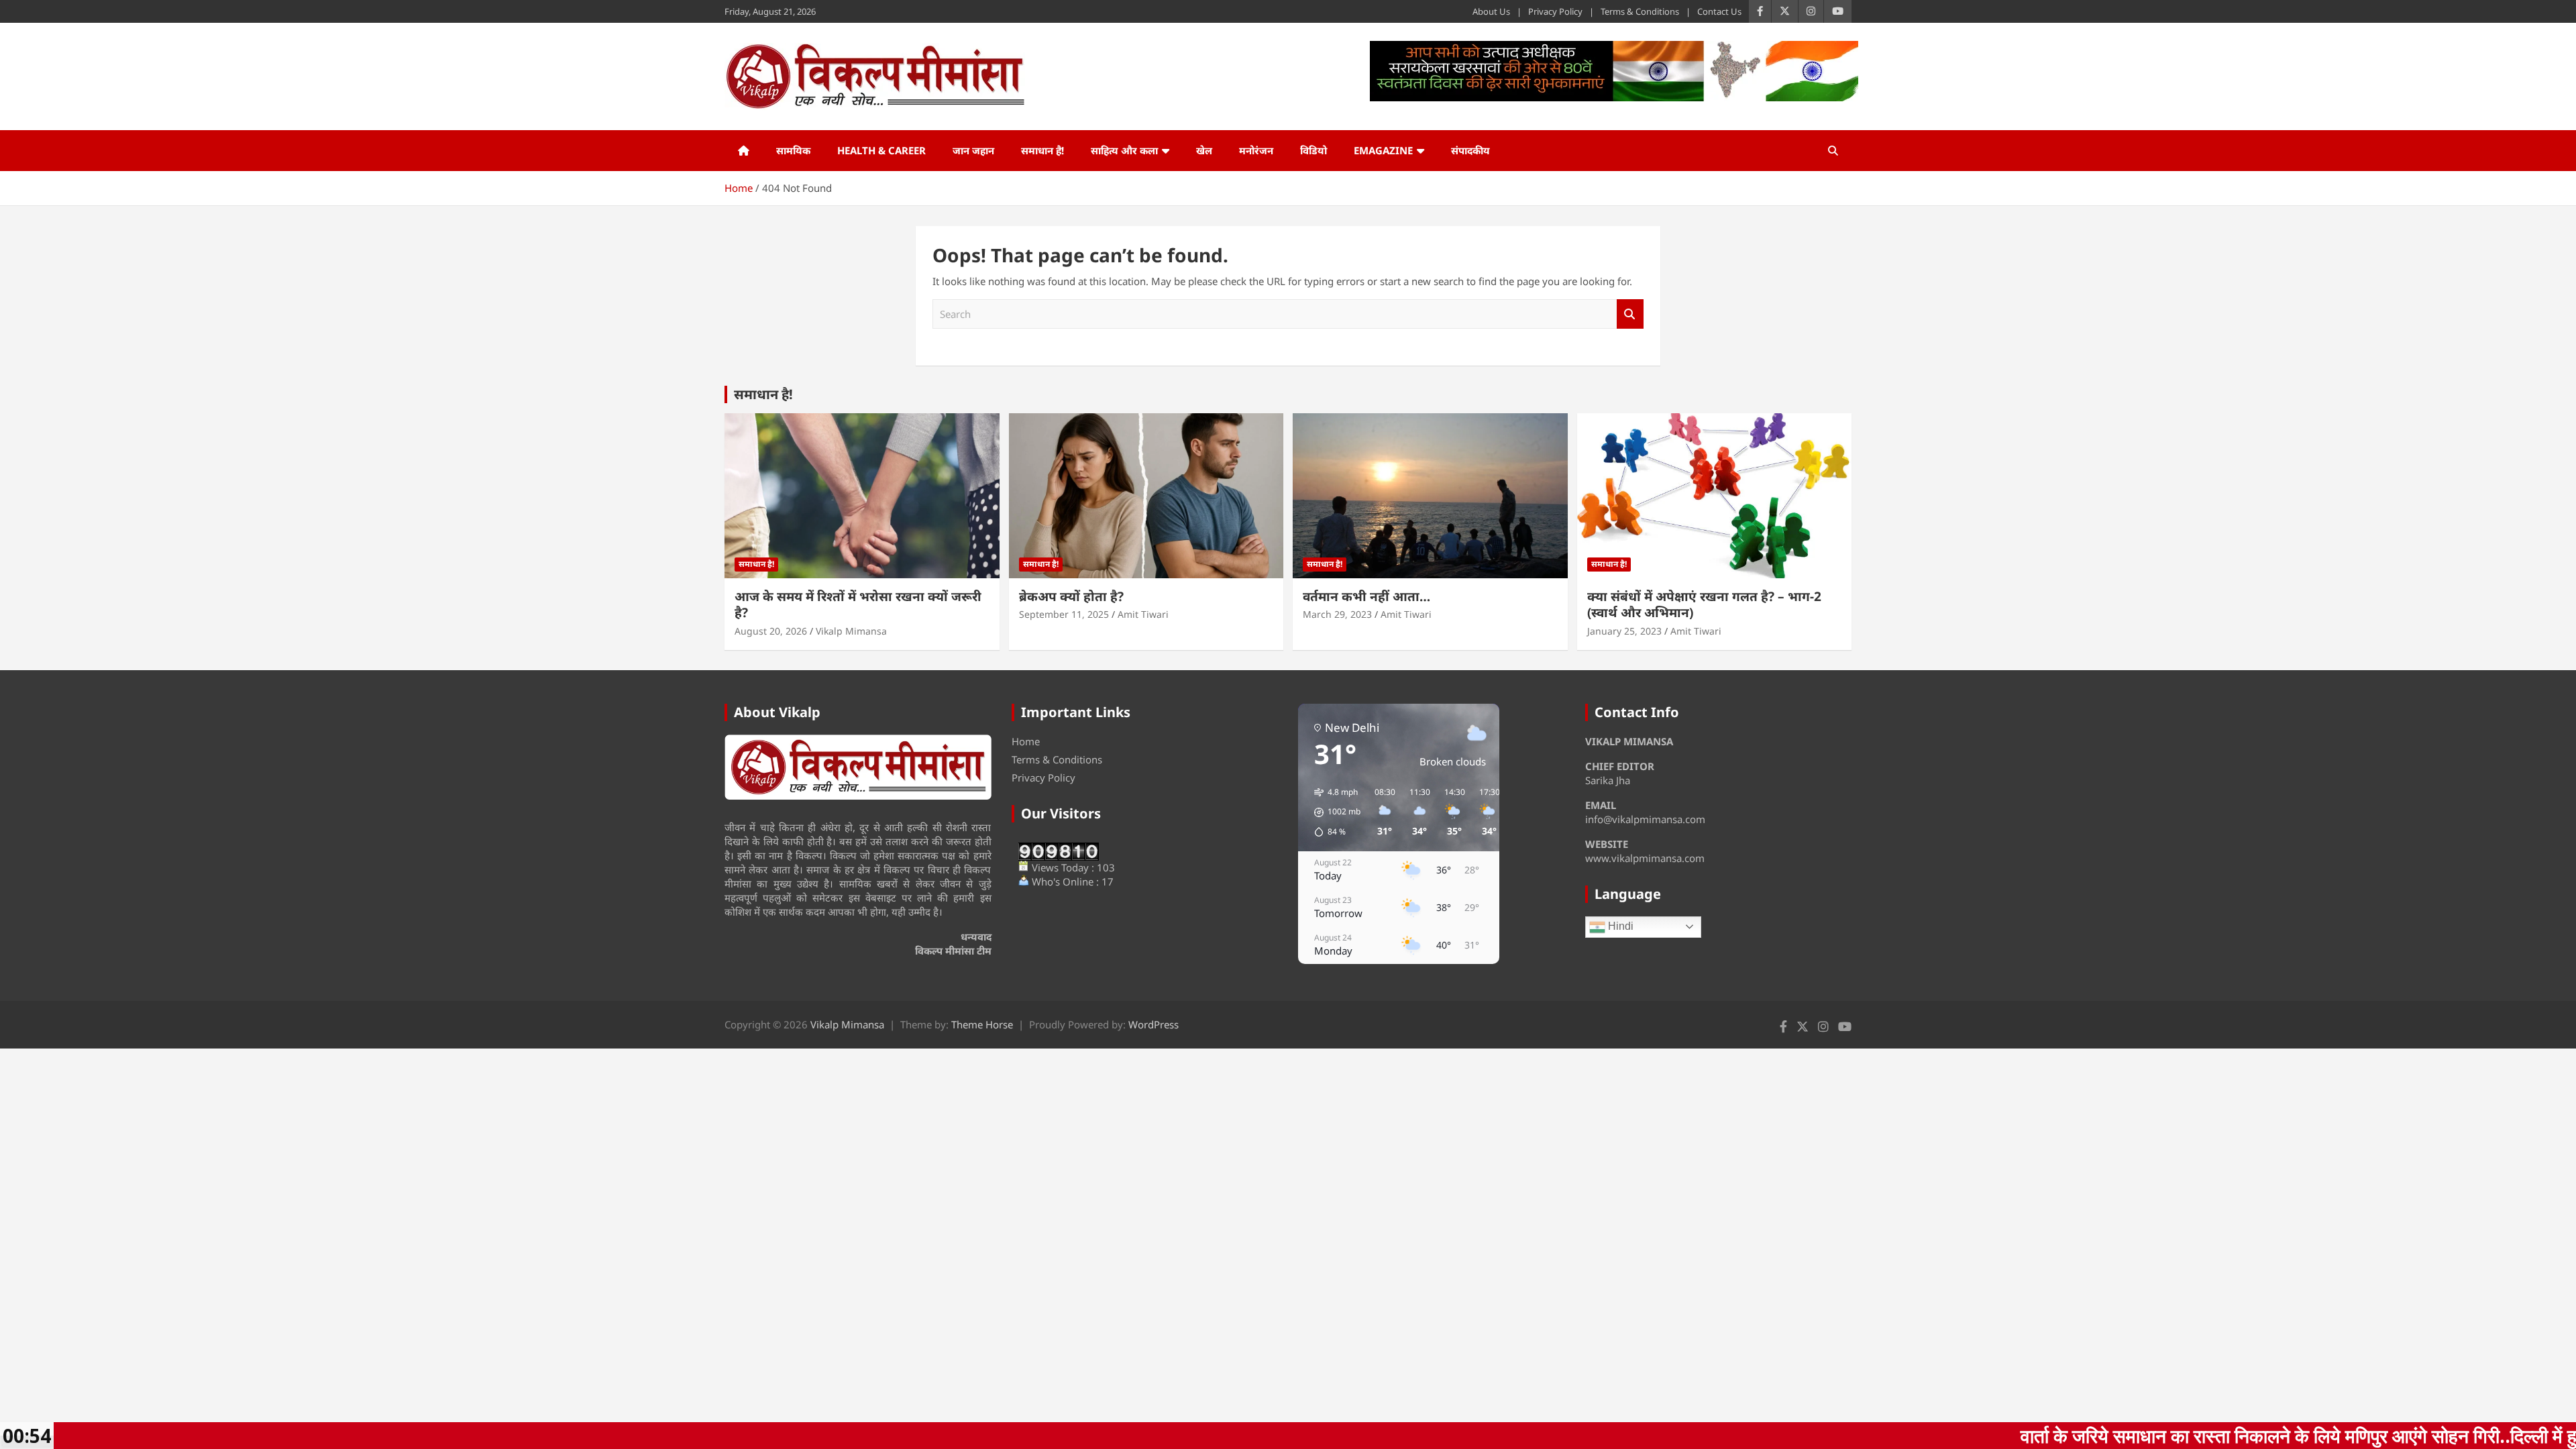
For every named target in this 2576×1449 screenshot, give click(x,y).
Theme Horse (982, 1024)
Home (1026, 741)
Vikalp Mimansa (851, 631)
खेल (1204, 150)
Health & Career (881, 150)
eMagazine (1383, 150)
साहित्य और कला (1124, 150)
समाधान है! (1042, 150)
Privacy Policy (1555, 11)
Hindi (1619, 926)
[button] (1333, 812)
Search (1630, 314)
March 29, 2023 (1337, 614)
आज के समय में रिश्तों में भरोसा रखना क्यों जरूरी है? (858, 605)
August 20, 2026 (771, 631)
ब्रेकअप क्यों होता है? (1071, 596)
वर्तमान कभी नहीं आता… (1366, 596)
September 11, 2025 (1064, 614)
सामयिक (793, 150)
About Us (1491, 11)
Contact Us (1719, 11)
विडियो (1313, 150)
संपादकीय (1470, 150)
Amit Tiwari (1143, 614)
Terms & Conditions (1640, 11)
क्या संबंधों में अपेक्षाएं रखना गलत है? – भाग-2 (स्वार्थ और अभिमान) (1704, 605)
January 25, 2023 (1624, 631)
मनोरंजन (1256, 150)
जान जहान (973, 150)
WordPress (1153, 1024)
